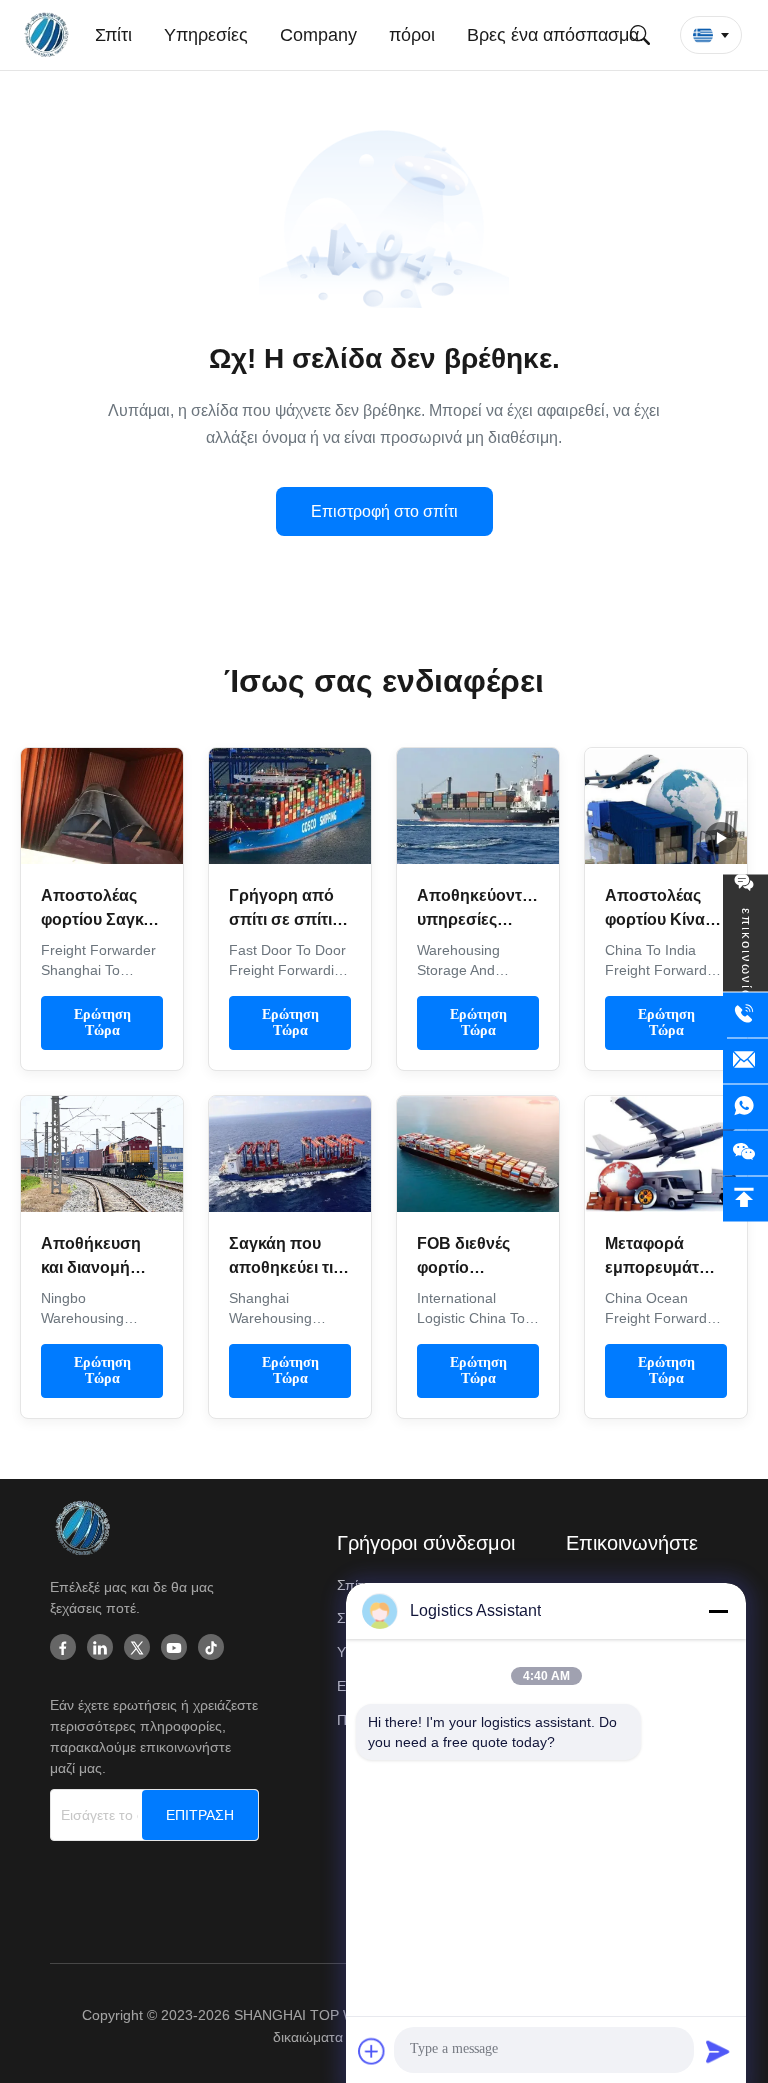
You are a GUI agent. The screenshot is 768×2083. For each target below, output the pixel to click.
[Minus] (718, 1611)
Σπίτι (352, 1585)
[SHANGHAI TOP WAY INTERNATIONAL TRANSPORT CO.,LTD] (49, 35)
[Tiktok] (211, 1649)
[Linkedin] (100, 1649)
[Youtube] (174, 1649)
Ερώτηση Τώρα (102, 1022)
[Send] (718, 2051)
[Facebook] (63, 1649)
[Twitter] (137, 1649)
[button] (711, 35)
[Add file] (372, 2051)
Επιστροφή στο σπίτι (384, 511)
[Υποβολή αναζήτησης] (640, 35)
